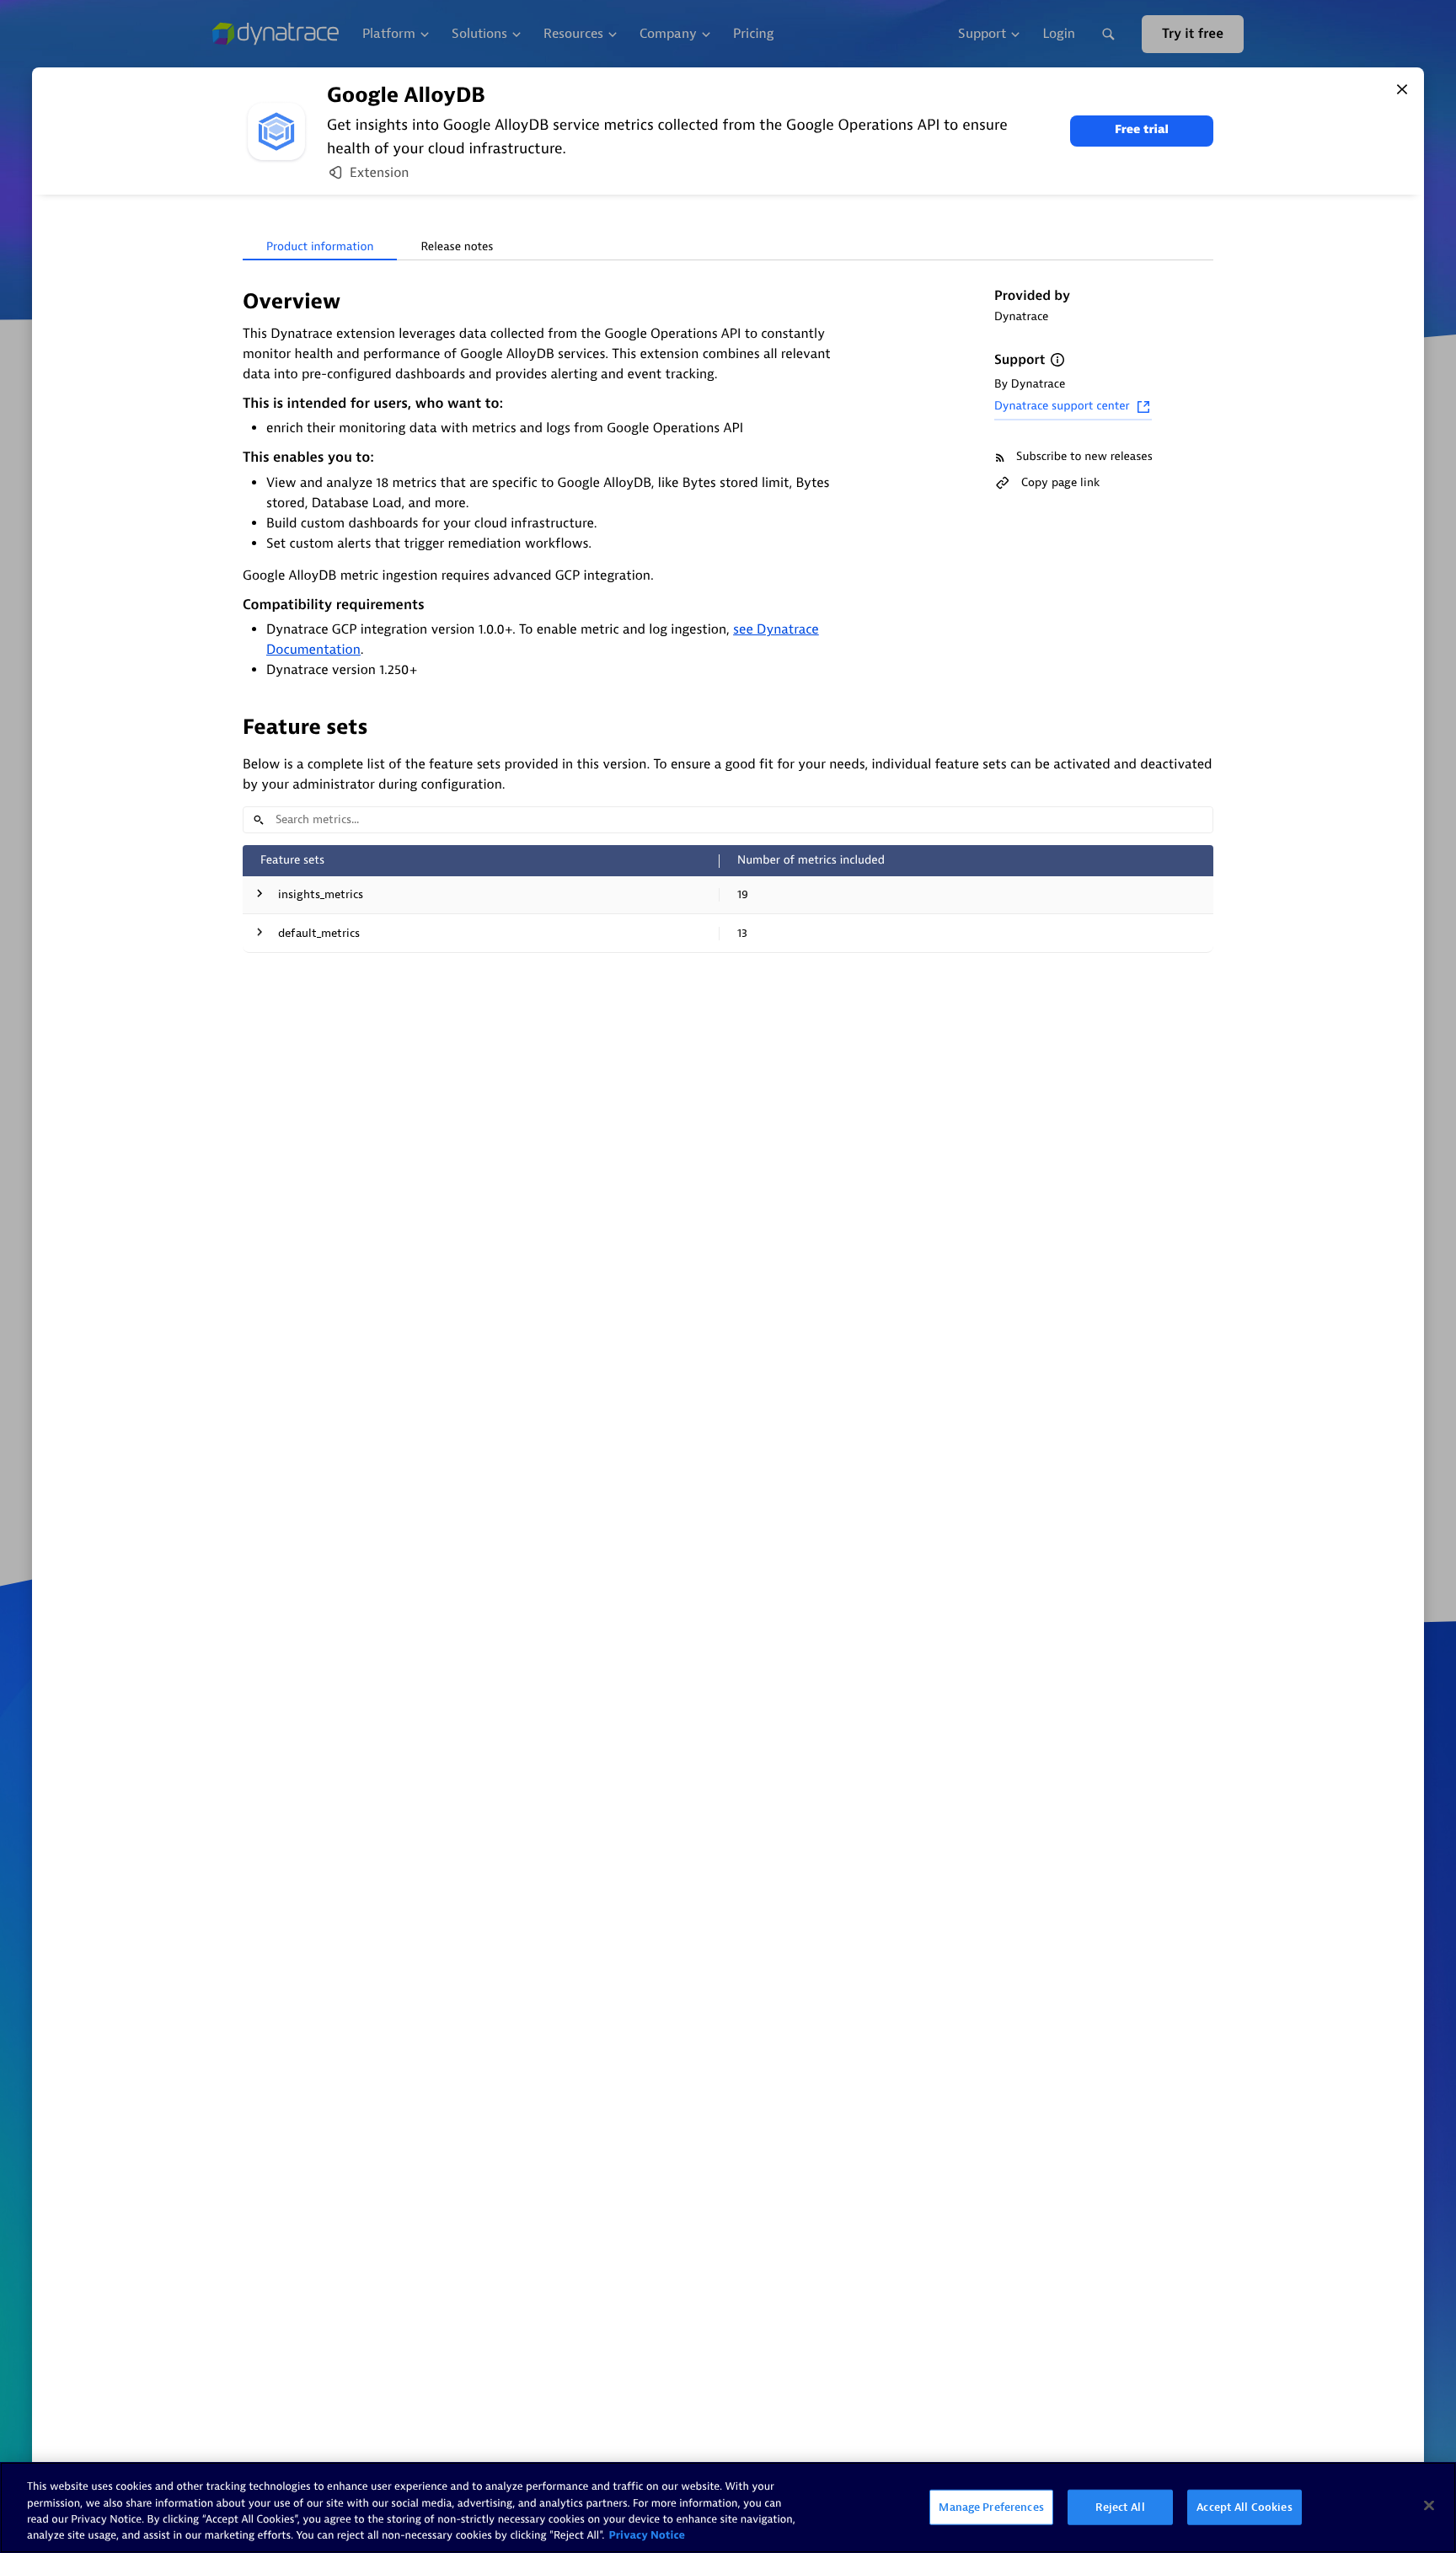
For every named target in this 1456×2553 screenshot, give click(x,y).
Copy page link (1060, 482)
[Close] (1402, 89)
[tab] (320, 248)
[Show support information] (1057, 360)
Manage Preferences (991, 2507)
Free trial (1142, 130)
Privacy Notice (647, 2536)
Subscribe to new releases (1084, 457)
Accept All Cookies (1244, 2507)
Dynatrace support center (1062, 407)
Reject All (1120, 2507)
